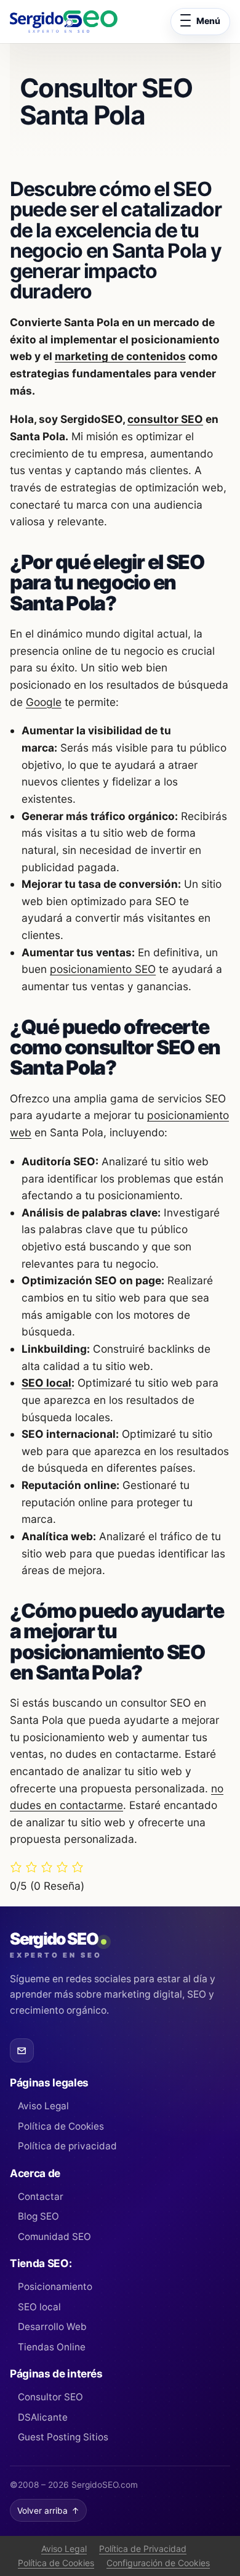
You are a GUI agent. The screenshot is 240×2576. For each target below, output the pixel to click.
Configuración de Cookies (158, 2563)
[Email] (22, 2050)
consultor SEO (165, 419)
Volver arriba (48, 2511)
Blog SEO (38, 2216)
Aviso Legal (43, 2106)
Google (44, 702)
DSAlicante (43, 2417)
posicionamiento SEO (103, 969)
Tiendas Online (52, 2347)
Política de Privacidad (143, 2549)
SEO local (46, 1383)
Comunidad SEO (54, 2237)
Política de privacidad (67, 2146)
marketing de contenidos (120, 356)
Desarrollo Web (52, 2327)
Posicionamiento (55, 2287)
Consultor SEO (50, 2397)
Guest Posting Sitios (63, 2437)
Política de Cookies (61, 2126)
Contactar (41, 2197)
